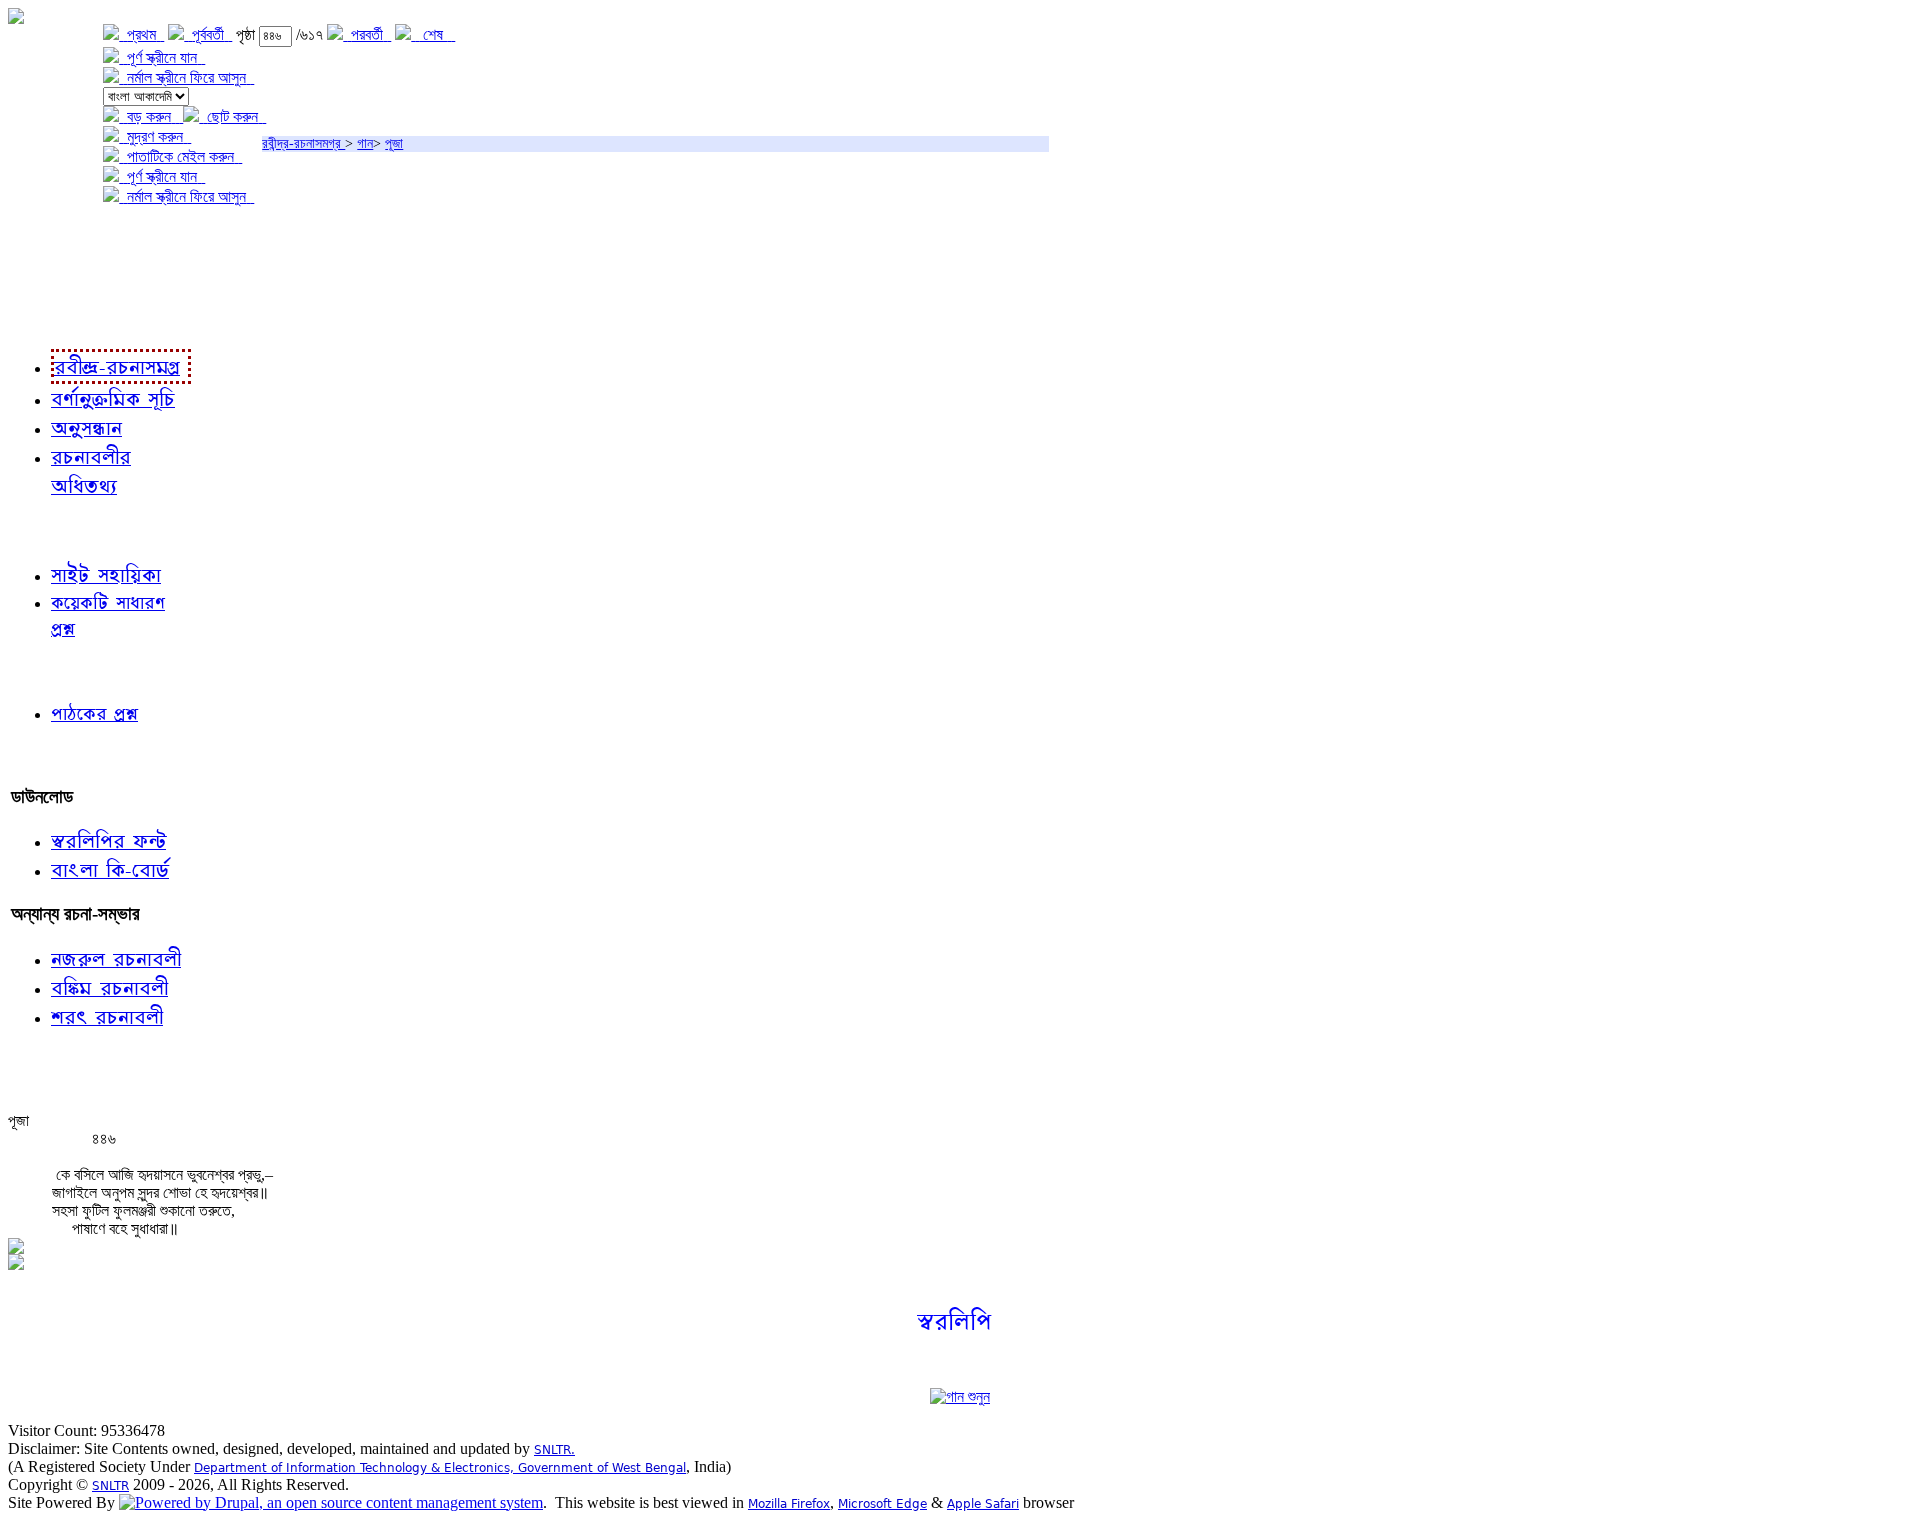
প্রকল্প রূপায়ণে (55, 278)
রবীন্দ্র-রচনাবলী (56, 319)
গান (365, 143)
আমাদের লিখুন (54, 755)
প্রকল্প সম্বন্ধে (56, 237)
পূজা (394, 143)
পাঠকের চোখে (53, 670)
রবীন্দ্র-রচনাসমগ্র (303, 143)
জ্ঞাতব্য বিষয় (48, 529)
